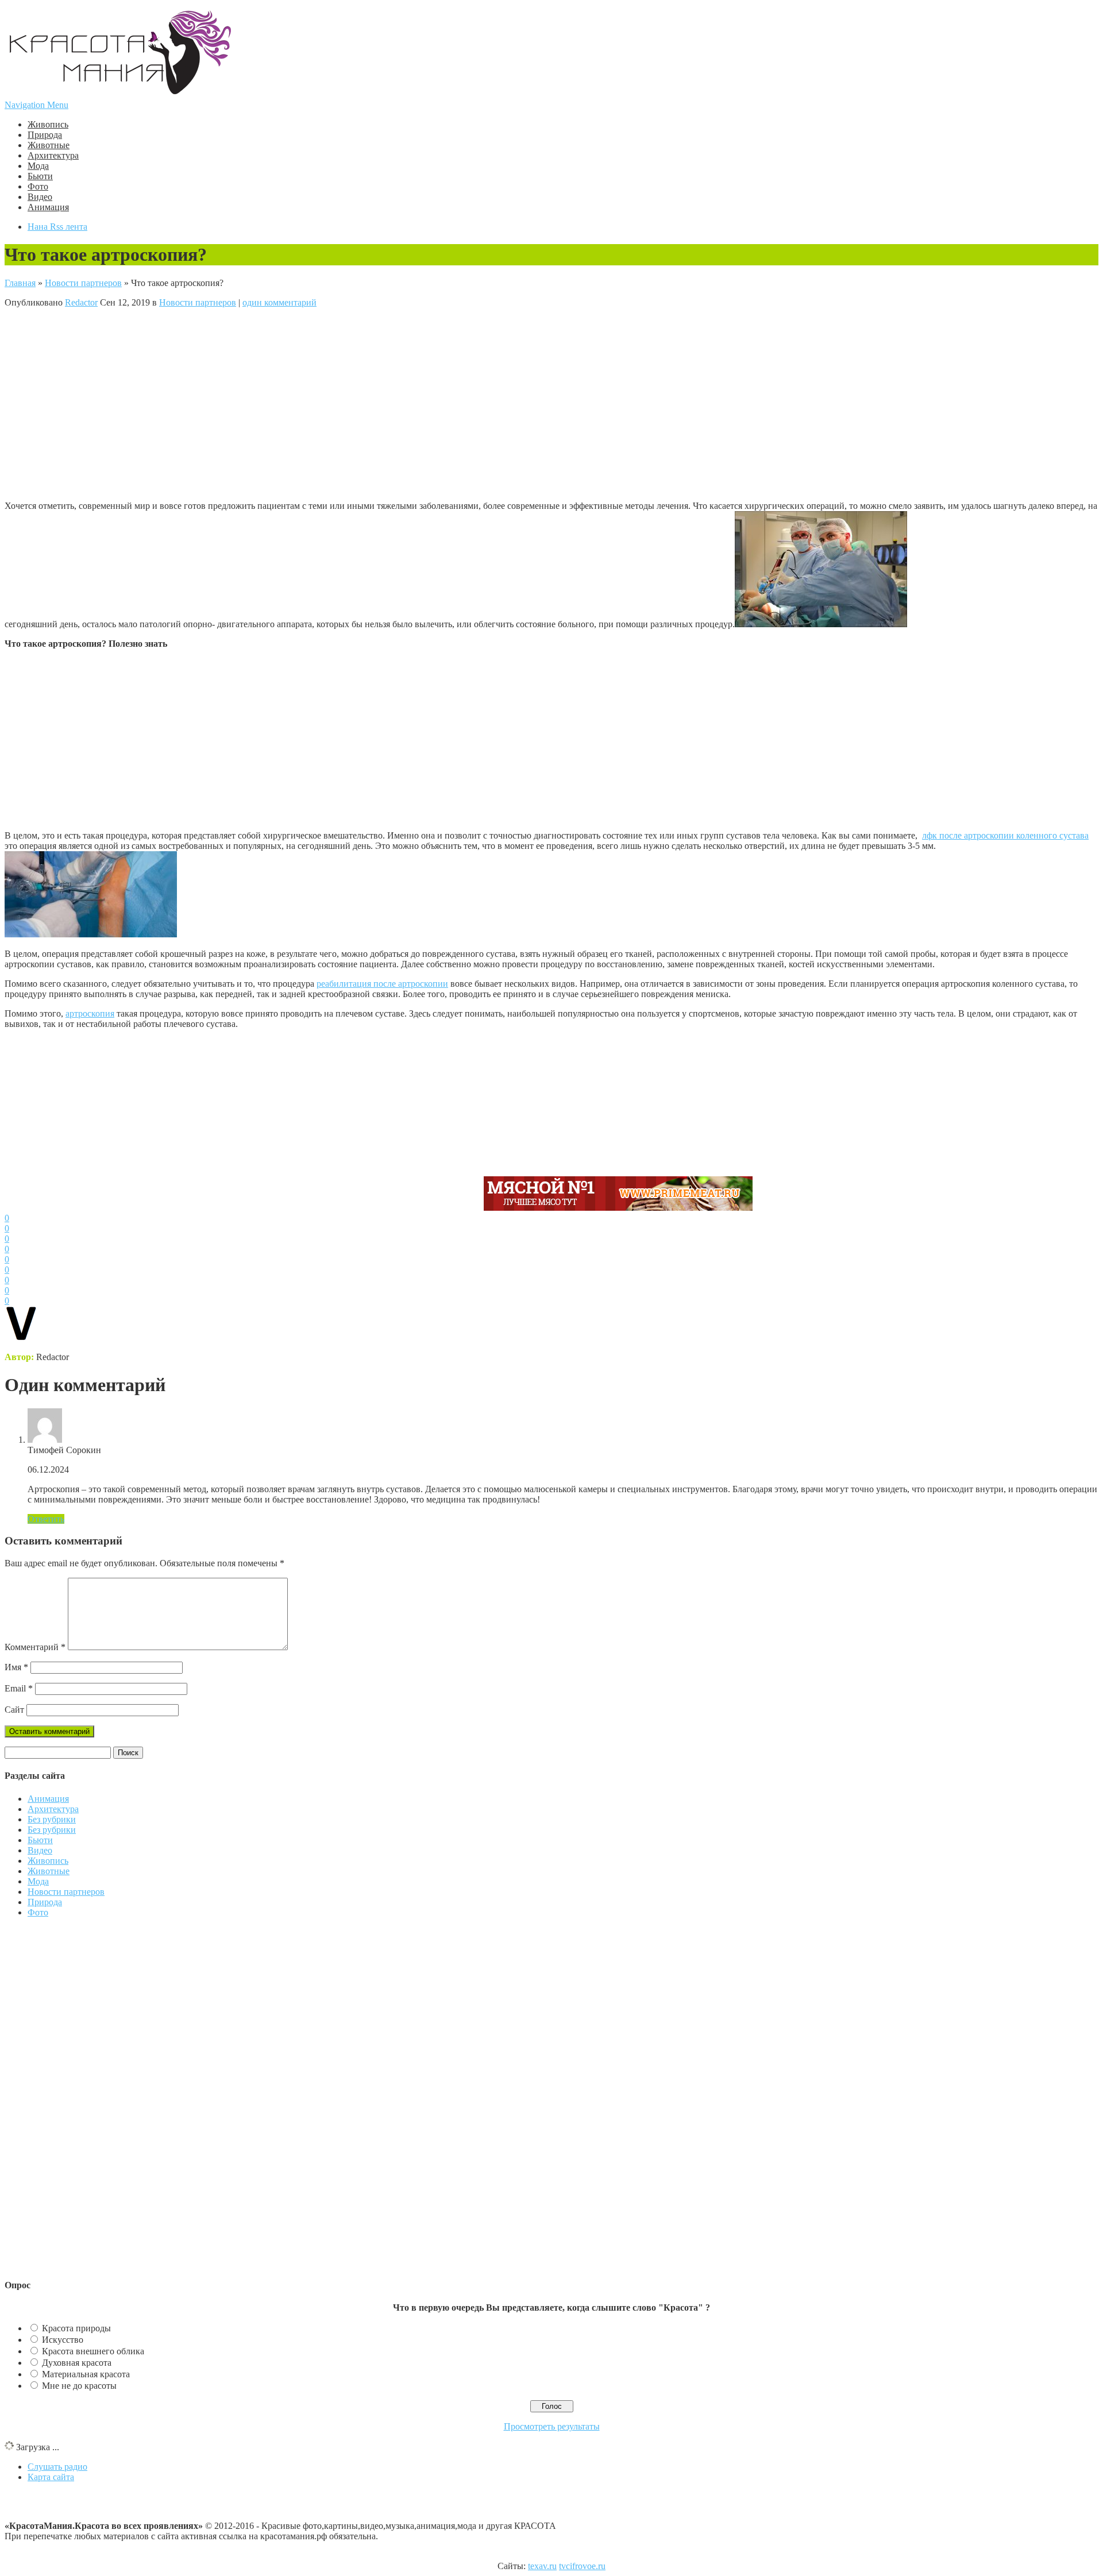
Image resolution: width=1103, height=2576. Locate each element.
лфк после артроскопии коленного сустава (1005, 835)
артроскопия (90, 1013)
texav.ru (542, 2566)
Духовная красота (77, 2363)
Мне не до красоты (79, 2386)
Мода (38, 166)
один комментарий (279, 302)
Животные (49, 145)
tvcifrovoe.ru (582, 2566)
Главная (20, 283)
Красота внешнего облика (93, 2351)
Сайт (14, 1710)
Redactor (81, 302)
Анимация (48, 207)
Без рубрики (52, 1819)
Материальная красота (86, 2374)
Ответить (46, 1519)
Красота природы (76, 2328)
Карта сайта (51, 2477)
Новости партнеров (83, 283)
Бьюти (40, 176)
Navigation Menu (36, 105)
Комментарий (35, 1647)
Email (19, 1688)
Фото (38, 186)
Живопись (48, 124)
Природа (45, 135)
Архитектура (53, 155)
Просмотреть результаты (552, 2426)
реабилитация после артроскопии (382, 984)
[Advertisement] (243, 403)
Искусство (63, 2340)
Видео (40, 197)
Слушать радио (57, 2467)
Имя (16, 1667)
